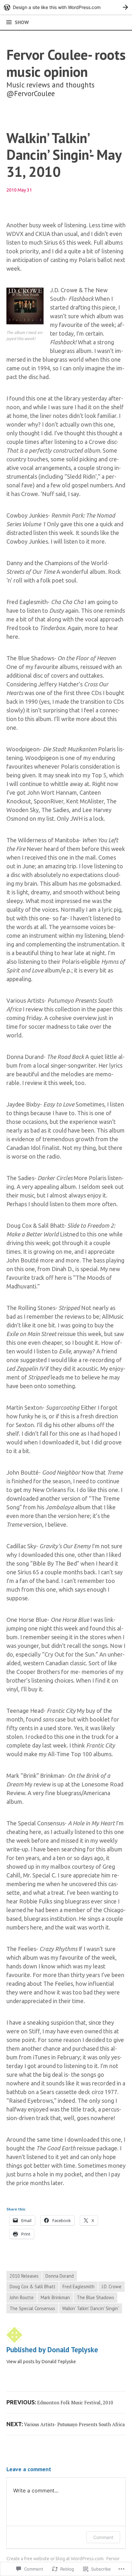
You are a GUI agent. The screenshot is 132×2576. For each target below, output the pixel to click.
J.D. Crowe (111, 2287)
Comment (103, 2537)
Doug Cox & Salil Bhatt (33, 2287)
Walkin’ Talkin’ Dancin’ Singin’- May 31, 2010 (64, 155)
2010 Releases (24, 2276)
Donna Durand (60, 2276)
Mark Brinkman (55, 2297)
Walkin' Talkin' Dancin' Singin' (91, 2308)
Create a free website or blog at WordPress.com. (55, 2559)
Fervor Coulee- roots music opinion (66, 63)
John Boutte (22, 2297)
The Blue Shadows (95, 2297)
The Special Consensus (32, 2308)
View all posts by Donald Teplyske (41, 2362)
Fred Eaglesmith (78, 2287)
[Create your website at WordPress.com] (66, 7)
